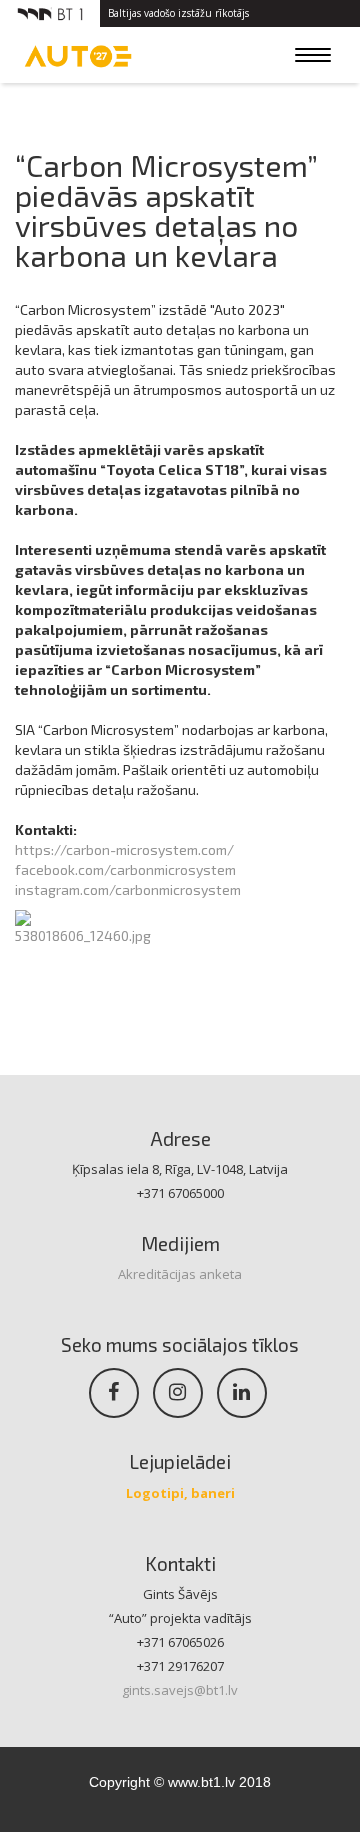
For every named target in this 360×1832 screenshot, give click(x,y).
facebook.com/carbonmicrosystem (125, 869)
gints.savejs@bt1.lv (180, 1690)
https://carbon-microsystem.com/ (124, 849)
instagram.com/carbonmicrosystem (128, 889)
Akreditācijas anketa (180, 1274)
